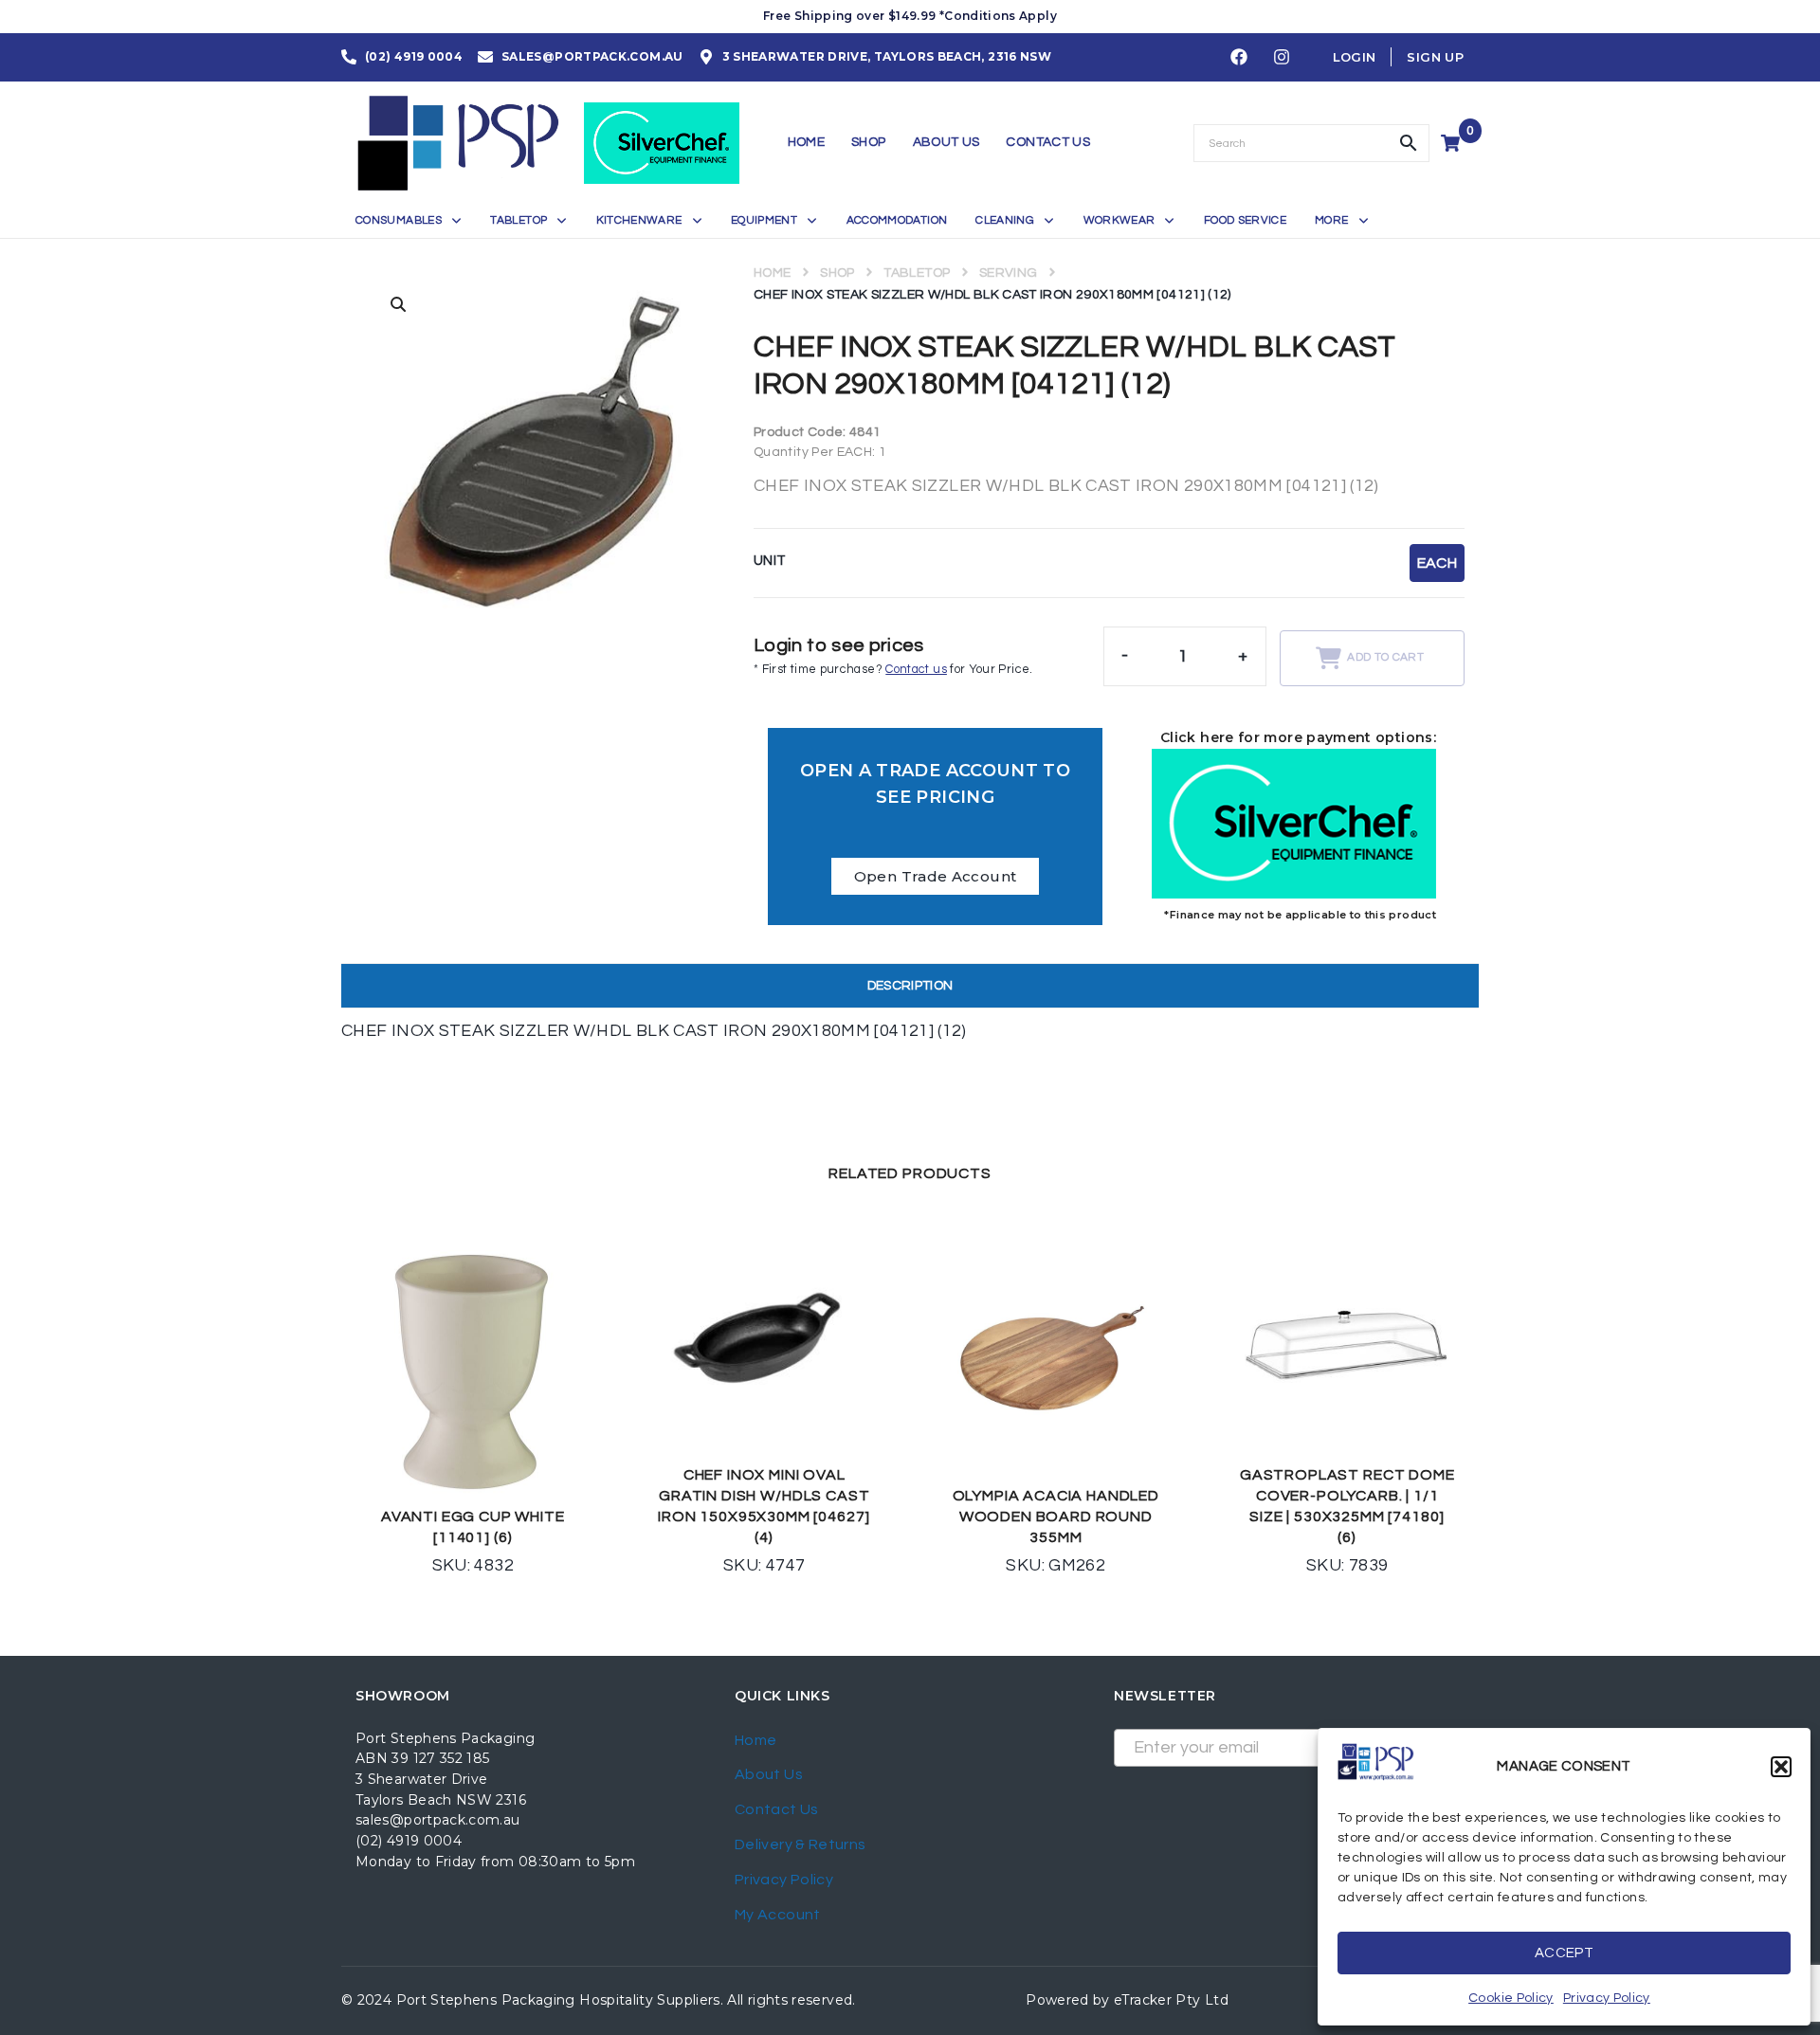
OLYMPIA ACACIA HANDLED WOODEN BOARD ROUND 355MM (1056, 1517)
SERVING (1009, 273)
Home (772, 273)
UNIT (770, 561)
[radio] (1437, 563)
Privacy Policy (1607, 1998)
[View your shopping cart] (1453, 143)
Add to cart (1385, 657)
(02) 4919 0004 (409, 1841)
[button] (1781, 1767)
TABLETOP (917, 273)
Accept (1564, 1953)
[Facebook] (1239, 58)
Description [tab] (910, 986)
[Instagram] (1282, 58)
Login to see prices (839, 645)
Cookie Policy (1511, 1998)
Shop (837, 273)
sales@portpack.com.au (438, 1820)
